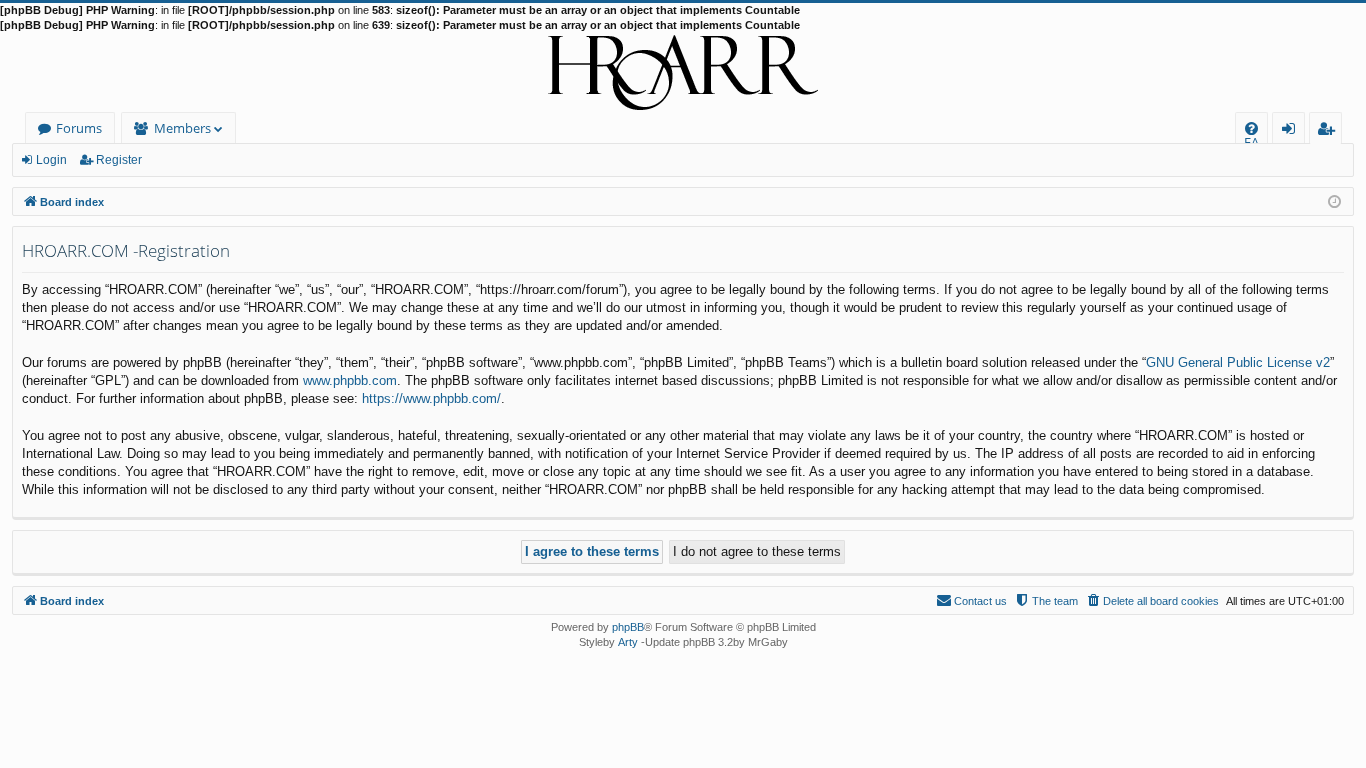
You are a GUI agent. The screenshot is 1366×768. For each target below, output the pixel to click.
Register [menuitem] (1330, 131)
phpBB (628, 627)
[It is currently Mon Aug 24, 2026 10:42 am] (1334, 200)
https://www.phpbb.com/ (431, 398)
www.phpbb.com (350, 380)
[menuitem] (1251, 128)
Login (51, 160)
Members (182, 128)
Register (119, 160)
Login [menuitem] (1292, 131)
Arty (628, 642)
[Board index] (683, 73)
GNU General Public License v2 (1238, 362)
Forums (79, 128)
